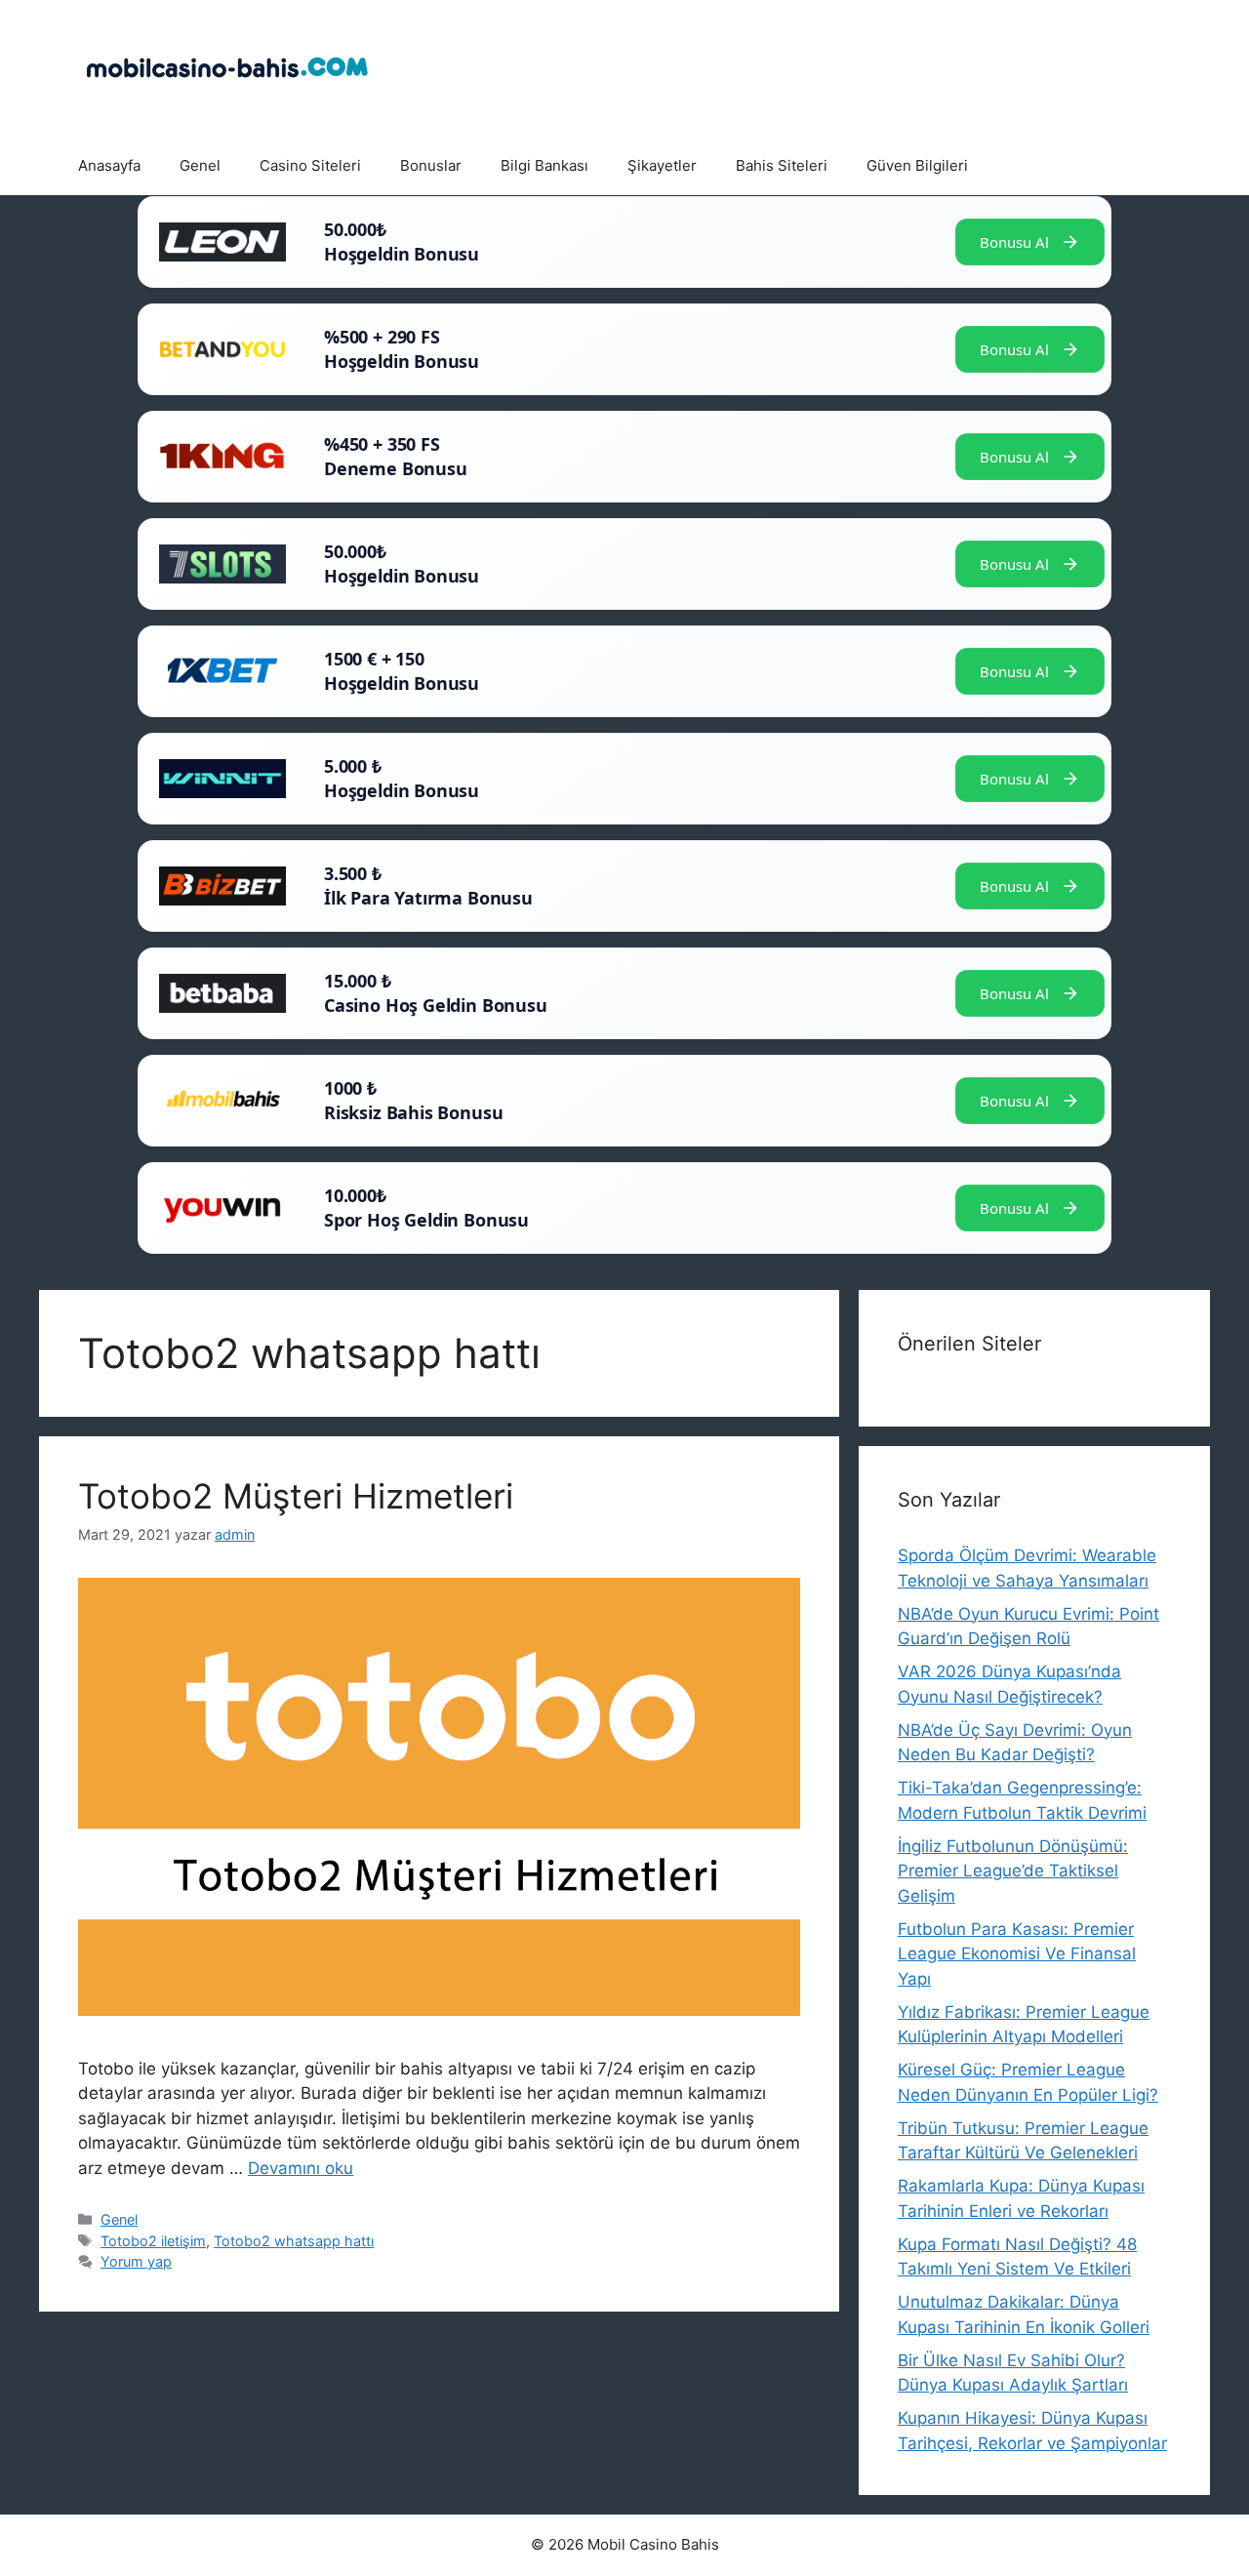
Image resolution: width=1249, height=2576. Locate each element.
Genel (200, 165)
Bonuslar (431, 165)
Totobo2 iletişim (153, 2241)
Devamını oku (301, 2168)
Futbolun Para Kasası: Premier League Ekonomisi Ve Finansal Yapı (1017, 1954)
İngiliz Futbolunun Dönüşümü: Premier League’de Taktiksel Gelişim (1013, 1871)
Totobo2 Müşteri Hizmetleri (296, 1496)
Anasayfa (109, 165)
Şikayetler (662, 165)
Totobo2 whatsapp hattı (294, 2241)
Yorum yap (136, 2261)
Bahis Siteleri (782, 165)
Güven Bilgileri (917, 165)
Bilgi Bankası (544, 165)
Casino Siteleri (310, 165)
